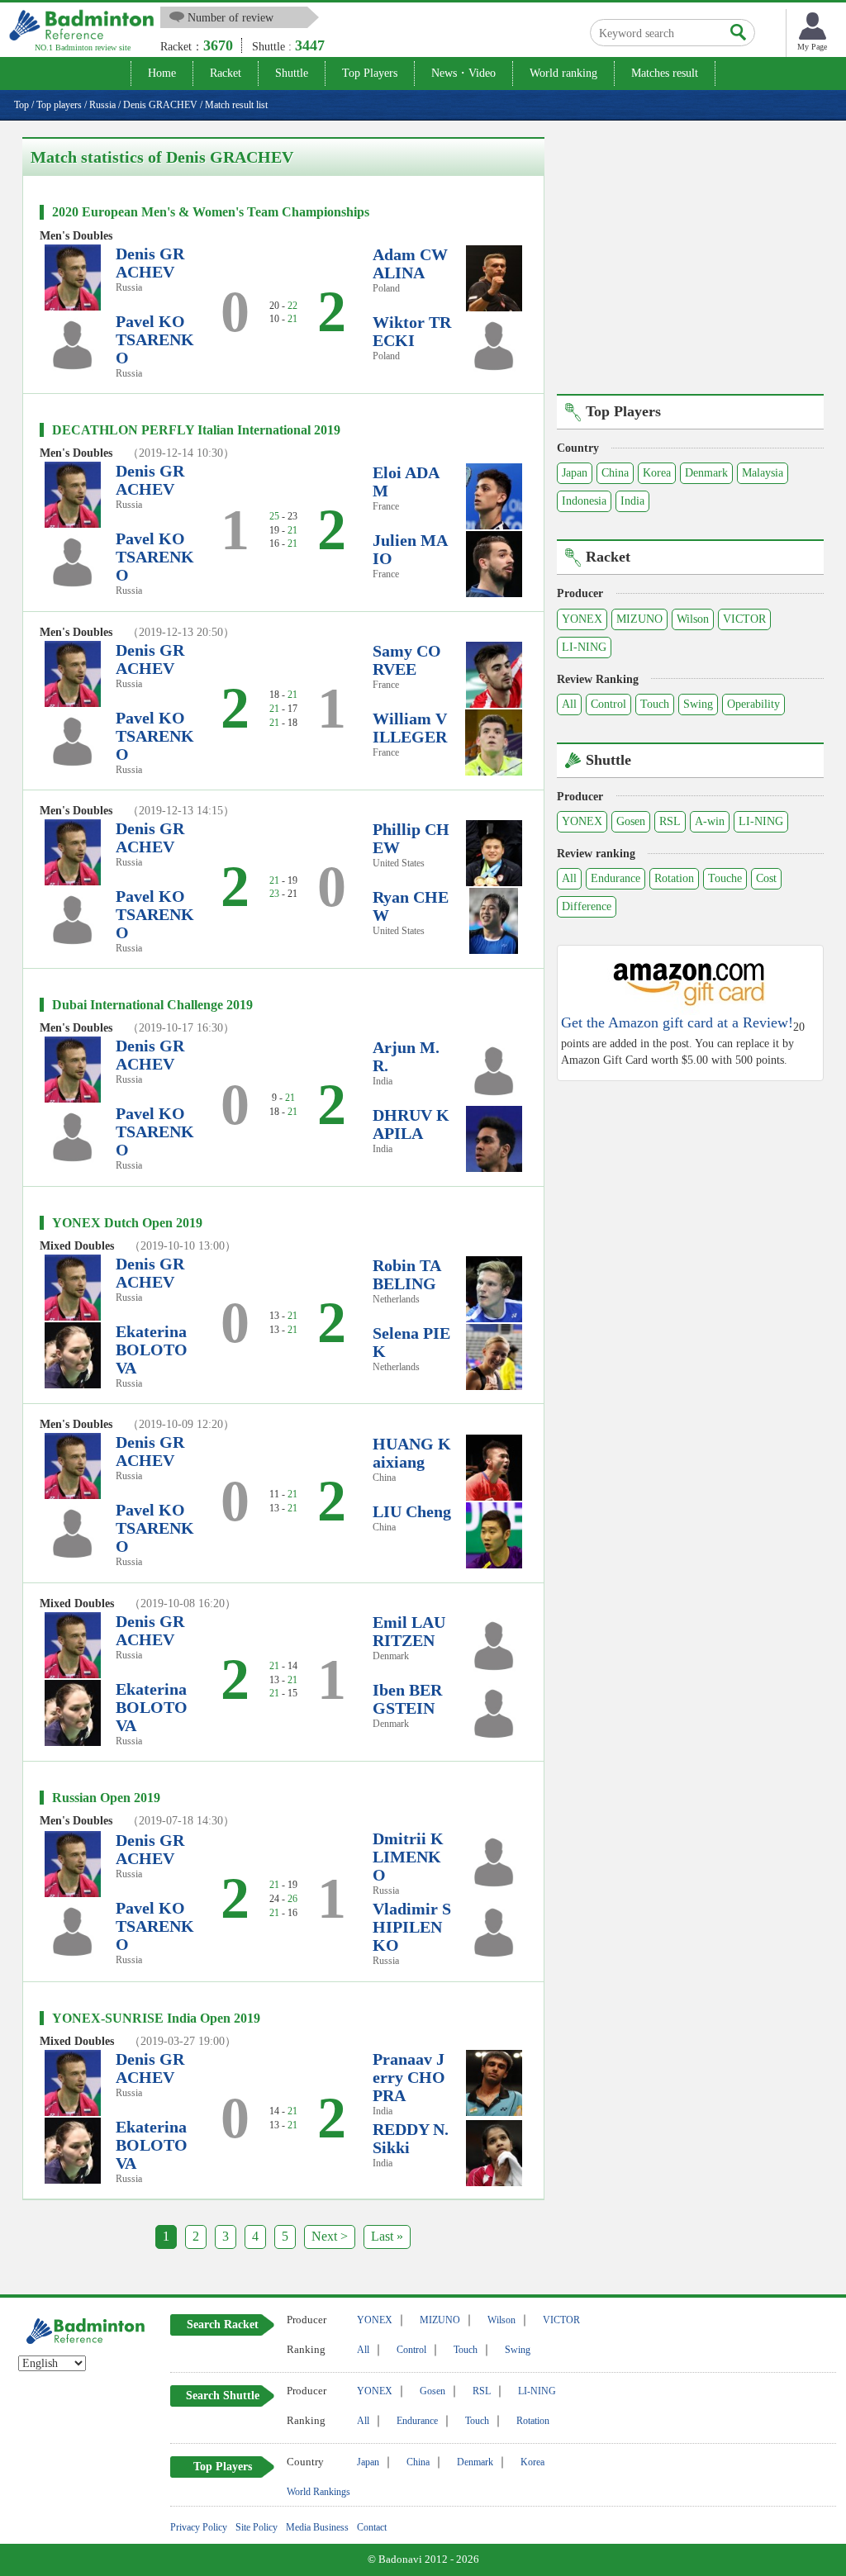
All (569, 704)
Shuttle (292, 73)
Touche (725, 878)
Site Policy (257, 2527)
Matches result (665, 73)
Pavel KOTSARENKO (155, 339)
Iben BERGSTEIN (407, 1699)
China (615, 473)
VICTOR (744, 619)
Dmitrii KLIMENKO (408, 1857)
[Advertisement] (696, 253)
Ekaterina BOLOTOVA (152, 1350)
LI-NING (584, 647)
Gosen (631, 821)
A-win (710, 821)
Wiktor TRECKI (412, 331)
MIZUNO (639, 619)
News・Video (463, 73)
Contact (372, 2527)
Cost (766, 878)
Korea (657, 473)
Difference (587, 906)
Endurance (615, 878)
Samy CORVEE (407, 660)
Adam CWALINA (410, 263)
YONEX (582, 619)
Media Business (317, 2527)
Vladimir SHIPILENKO (412, 1927)
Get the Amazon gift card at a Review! (677, 1023)
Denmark (706, 473)
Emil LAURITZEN (409, 1631)
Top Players (370, 73)
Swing (698, 704)
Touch (655, 704)
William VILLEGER (410, 728)
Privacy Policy (199, 2527)
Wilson (693, 619)
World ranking (563, 73)
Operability (753, 704)
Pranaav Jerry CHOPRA (409, 2077)
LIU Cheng (412, 1511)
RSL (670, 821)
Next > (330, 2236)
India (632, 501)
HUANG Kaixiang (412, 1453)
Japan (575, 473)
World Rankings (318, 2492)
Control (608, 704)
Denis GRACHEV (150, 263)
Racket (226, 73)
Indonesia (584, 501)
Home (162, 73)
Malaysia (763, 473)
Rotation (674, 878)
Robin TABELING (407, 1274)
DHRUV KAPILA (411, 1124)
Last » (387, 2236)
